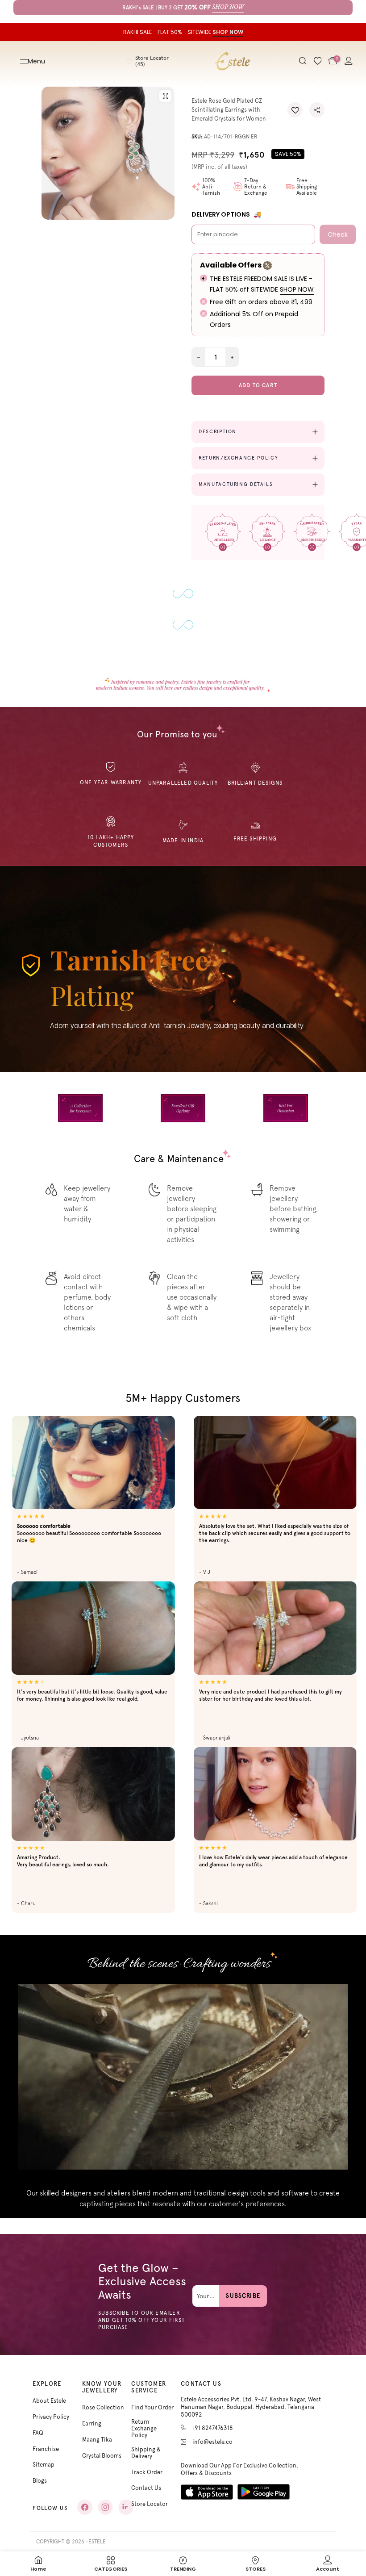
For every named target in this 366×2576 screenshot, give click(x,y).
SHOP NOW (297, 289)
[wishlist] (318, 61)
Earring (92, 2423)
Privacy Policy (51, 2417)
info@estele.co (212, 2442)
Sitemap (44, 2465)
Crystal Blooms (102, 2456)
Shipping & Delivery (146, 2453)
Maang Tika (97, 2440)
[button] (295, 110)
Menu (36, 61)
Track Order (147, 2472)
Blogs (40, 2481)
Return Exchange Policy (144, 2428)
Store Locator (150, 2504)
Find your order (152, 2407)
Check (338, 234)
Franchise (46, 2449)
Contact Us (146, 2488)
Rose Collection (103, 2407)
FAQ (38, 2433)
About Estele (49, 2401)
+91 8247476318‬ (212, 2428)
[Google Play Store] (264, 2492)
